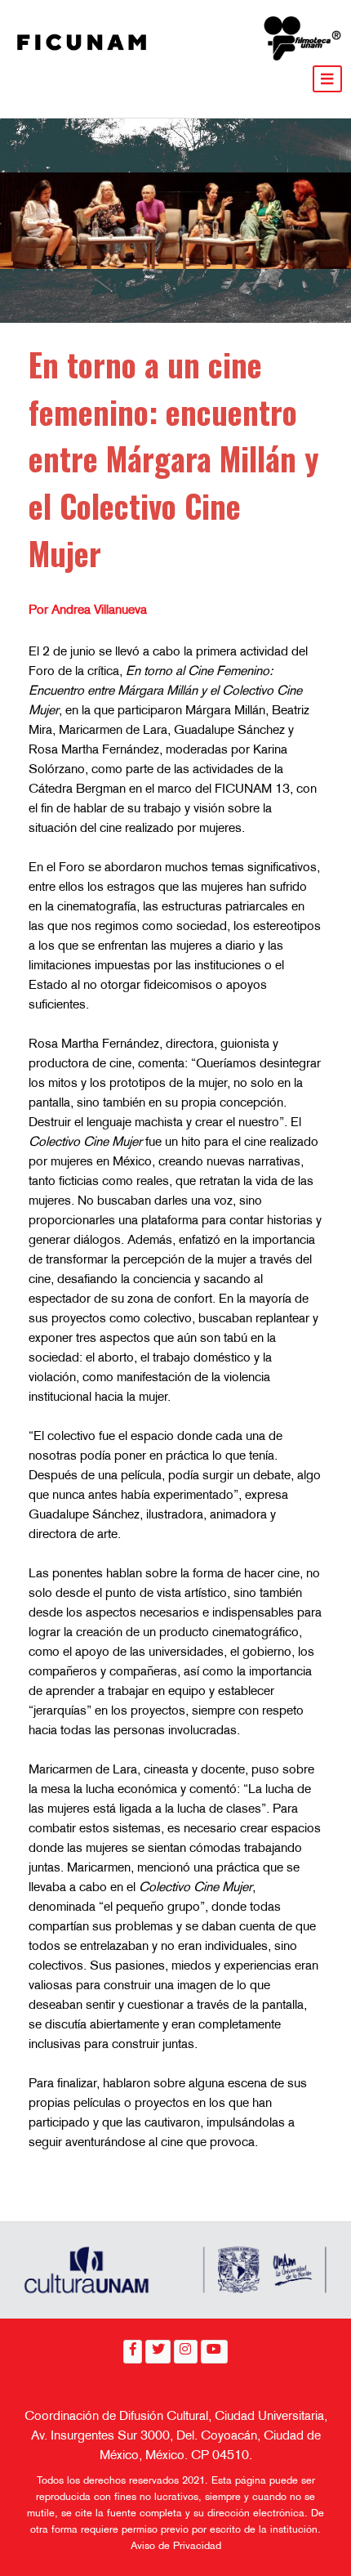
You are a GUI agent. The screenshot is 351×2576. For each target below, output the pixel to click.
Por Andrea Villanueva (88, 611)
